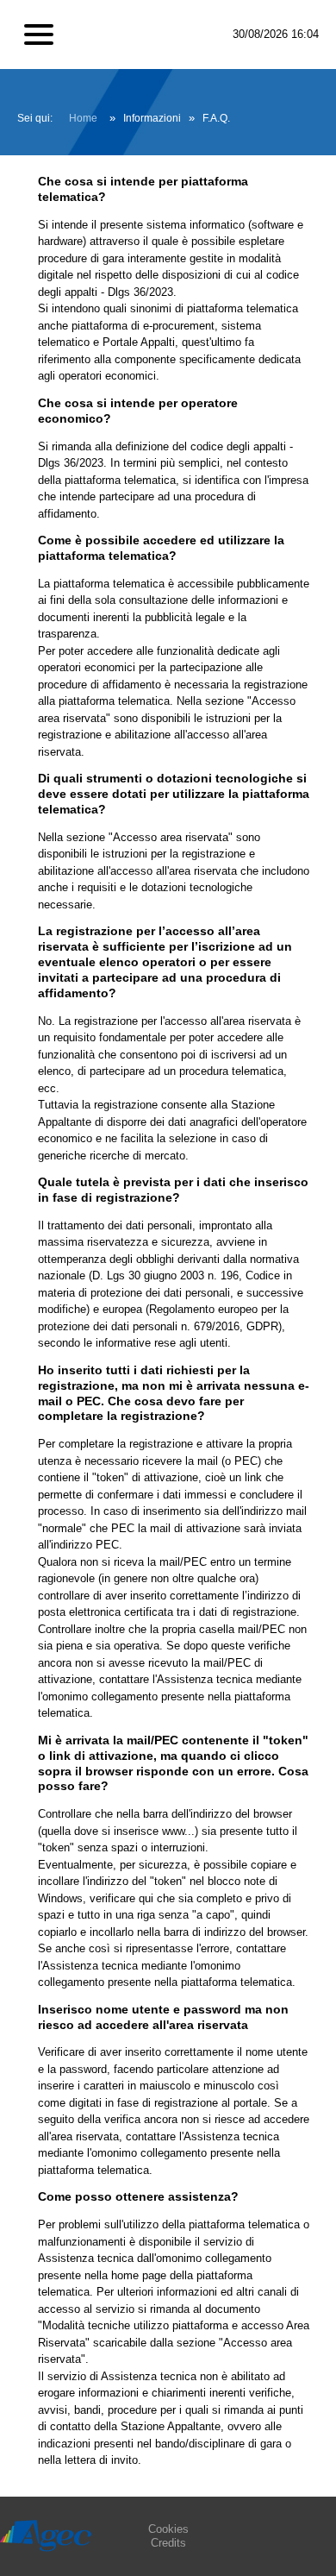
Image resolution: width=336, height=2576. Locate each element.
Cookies (168, 2529)
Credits (168, 2543)
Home (83, 118)
